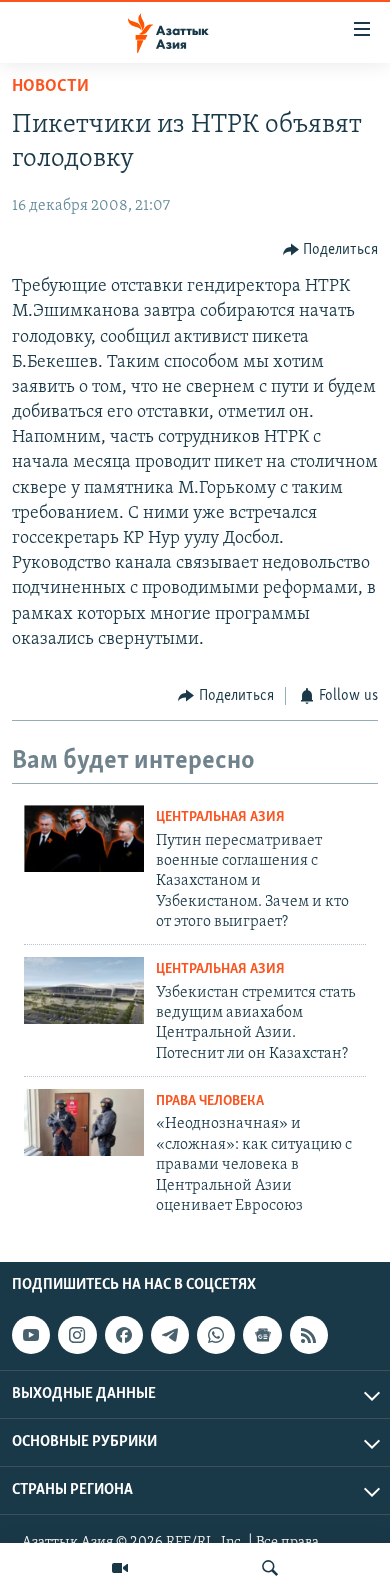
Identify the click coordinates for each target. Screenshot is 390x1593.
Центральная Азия (220, 817)
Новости (50, 87)
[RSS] (309, 1335)
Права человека (210, 1101)
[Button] (331, 250)
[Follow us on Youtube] (31, 1335)
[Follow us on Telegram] (170, 1335)
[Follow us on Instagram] (77, 1335)
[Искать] (270, 1568)
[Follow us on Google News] (262, 1335)
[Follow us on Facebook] (124, 1335)
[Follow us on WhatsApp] (216, 1335)
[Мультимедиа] (120, 1568)
